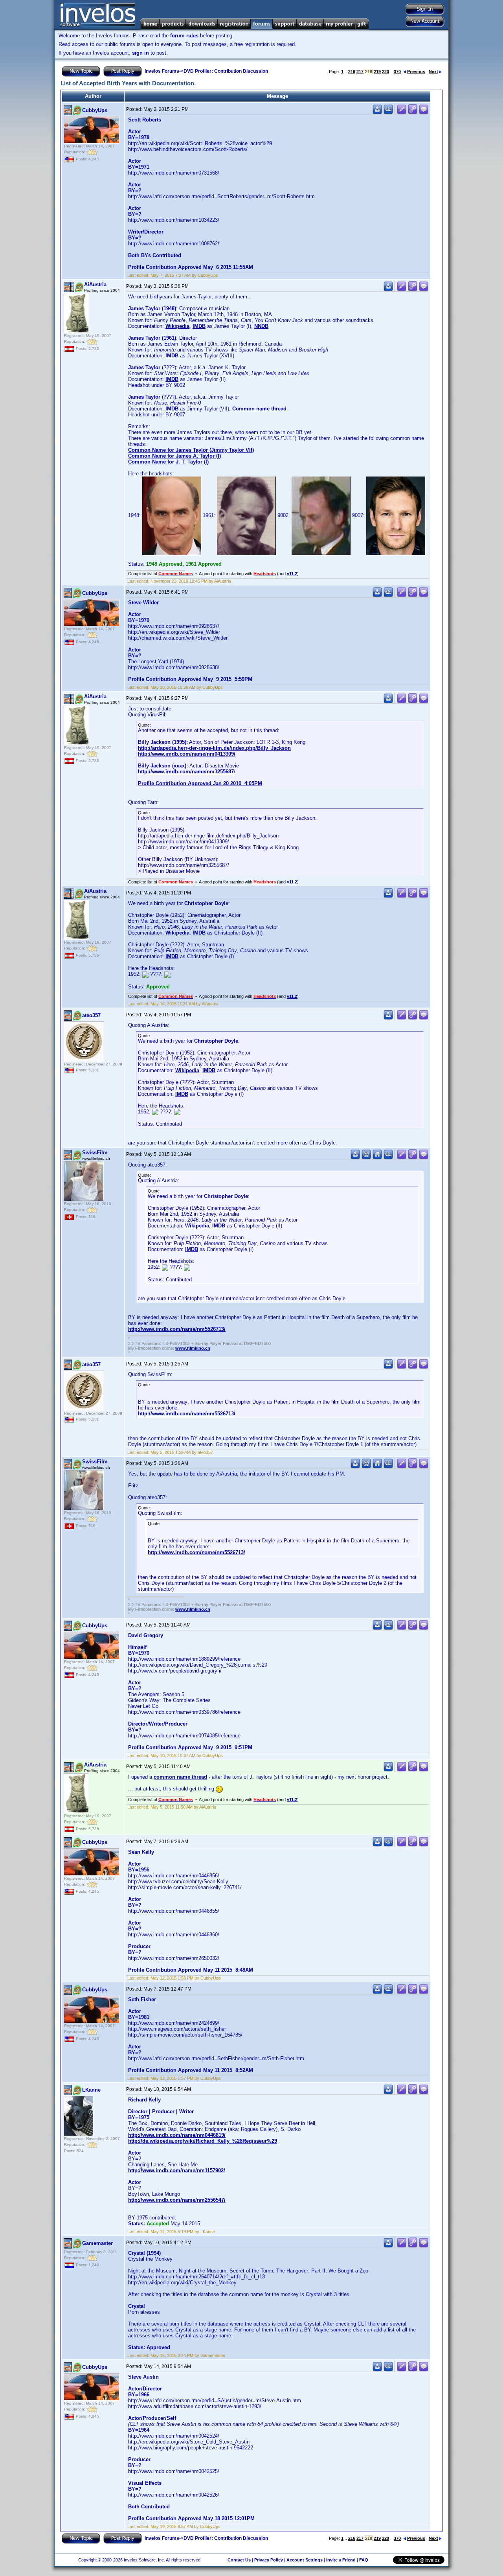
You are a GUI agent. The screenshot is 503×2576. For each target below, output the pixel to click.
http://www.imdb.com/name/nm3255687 (186, 772)
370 (397, 72)
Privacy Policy (269, 2560)
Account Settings (305, 2560)
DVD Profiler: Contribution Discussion (226, 71)
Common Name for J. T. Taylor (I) (168, 462)
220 (386, 72)
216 (352, 72)
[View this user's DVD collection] (388, 113)
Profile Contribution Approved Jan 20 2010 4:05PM (200, 783)
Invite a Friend (341, 2560)
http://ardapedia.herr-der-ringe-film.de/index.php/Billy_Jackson (214, 748)
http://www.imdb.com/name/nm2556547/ (177, 2200)
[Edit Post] (402, 113)
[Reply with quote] (424, 113)
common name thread (180, 1777)
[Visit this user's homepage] (377, 1158)
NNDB (261, 326)
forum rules (184, 36)
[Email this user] (366, 1158)
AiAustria (95, 284)
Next (433, 72)
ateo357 (91, 1015)
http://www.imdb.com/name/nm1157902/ (177, 2170)
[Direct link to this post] (413, 113)
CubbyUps (95, 110)
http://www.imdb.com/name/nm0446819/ (177, 2135)
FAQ (364, 2560)
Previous (416, 72)
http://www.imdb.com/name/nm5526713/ (177, 1329)
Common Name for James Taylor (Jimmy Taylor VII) (191, 450)
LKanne (91, 2090)
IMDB (199, 326)
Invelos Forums (162, 71)
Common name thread (259, 409)
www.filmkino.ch (193, 1348)
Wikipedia (177, 326)
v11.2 (292, 574)
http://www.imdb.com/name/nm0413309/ (187, 754)
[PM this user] (377, 113)
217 (360, 72)
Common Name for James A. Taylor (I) (174, 456)
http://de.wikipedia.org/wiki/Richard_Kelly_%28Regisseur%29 (203, 2141)
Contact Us (239, 2560)
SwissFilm (95, 1153)
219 (377, 72)
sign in (140, 53)
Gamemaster (97, 2243)
